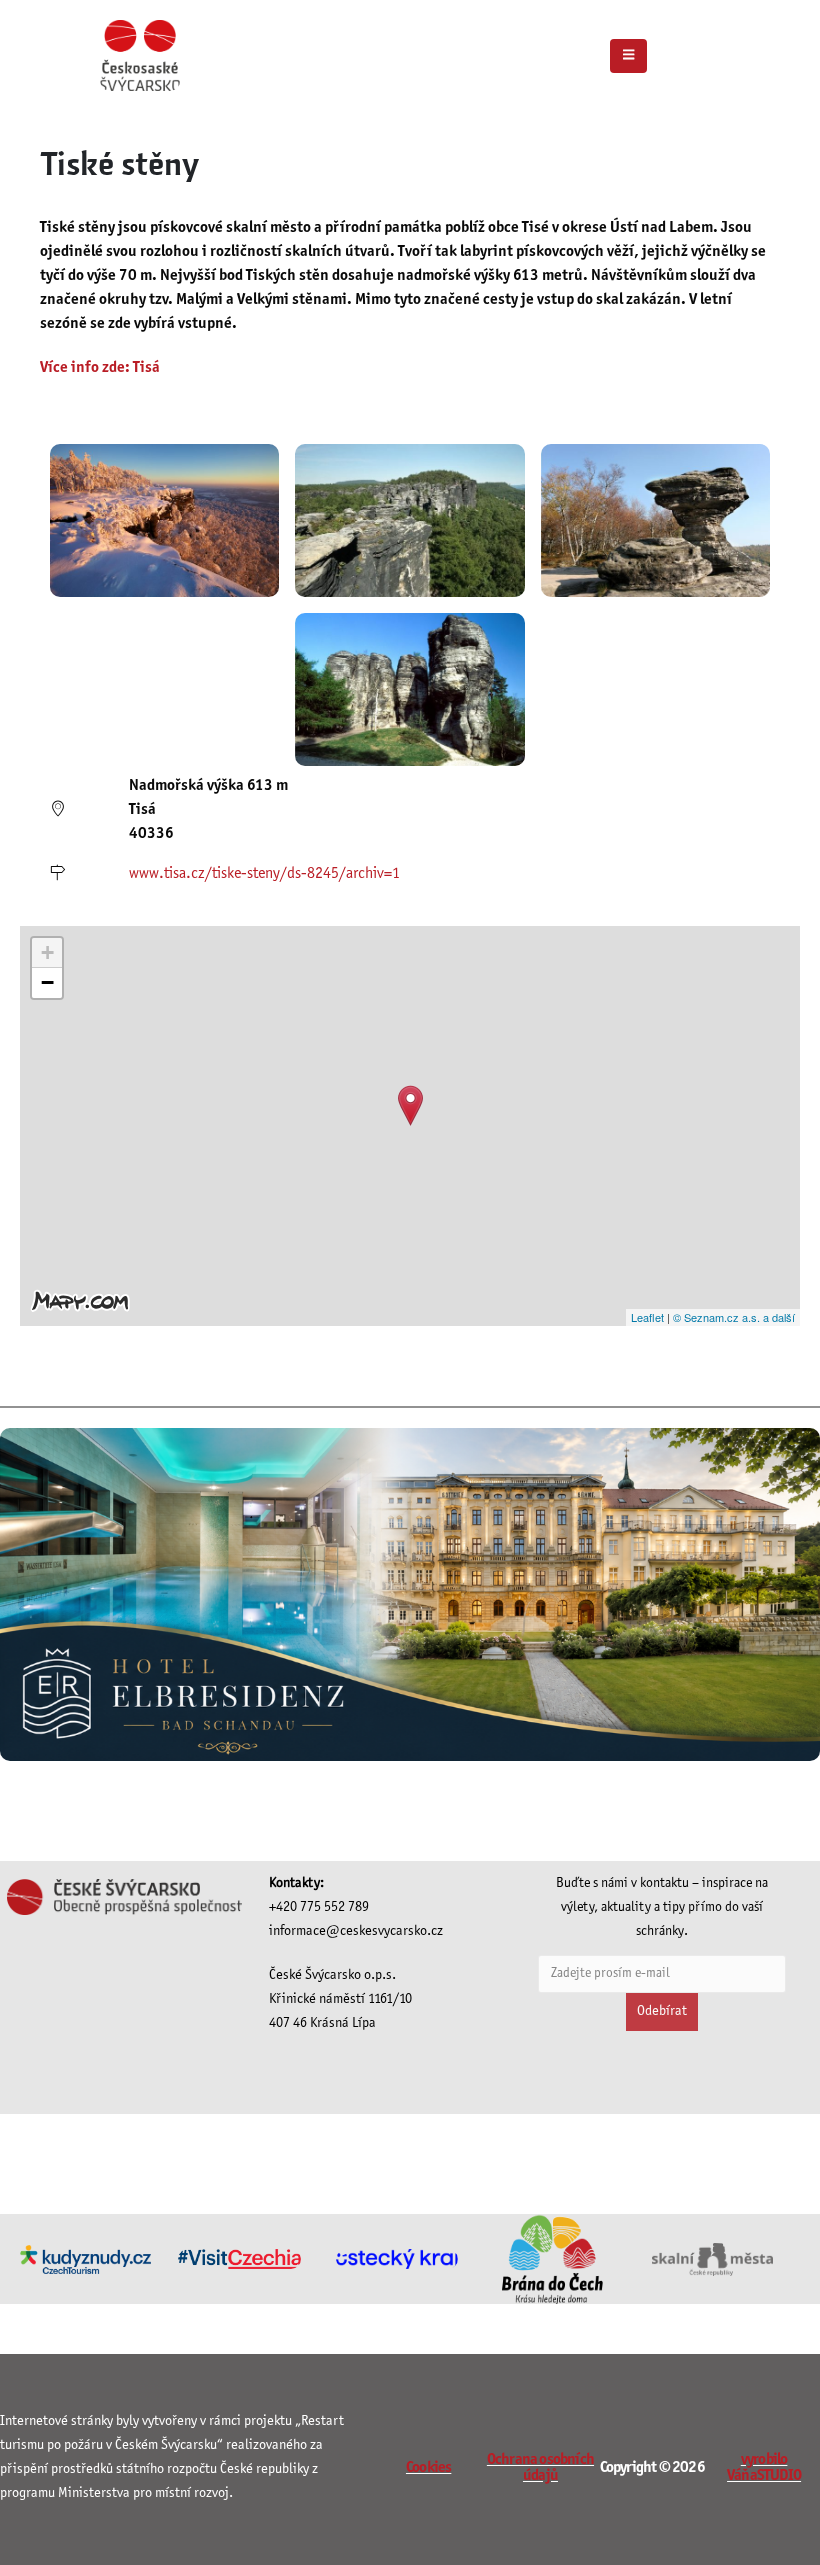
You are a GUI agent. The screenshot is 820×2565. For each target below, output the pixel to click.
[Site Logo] (140, 55)
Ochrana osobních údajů (540, 2467)
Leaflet (647, 1317)
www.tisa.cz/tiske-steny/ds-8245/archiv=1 (264, 873)
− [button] (47, 982)
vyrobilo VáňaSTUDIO (764, 2467)
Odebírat (662, 2011)
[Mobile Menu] (628, 56)
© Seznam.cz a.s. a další (734, 1317)
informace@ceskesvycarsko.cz (356, 1931)
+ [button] (47, 952)
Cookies (428, 2467)
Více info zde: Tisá (100, 367)
